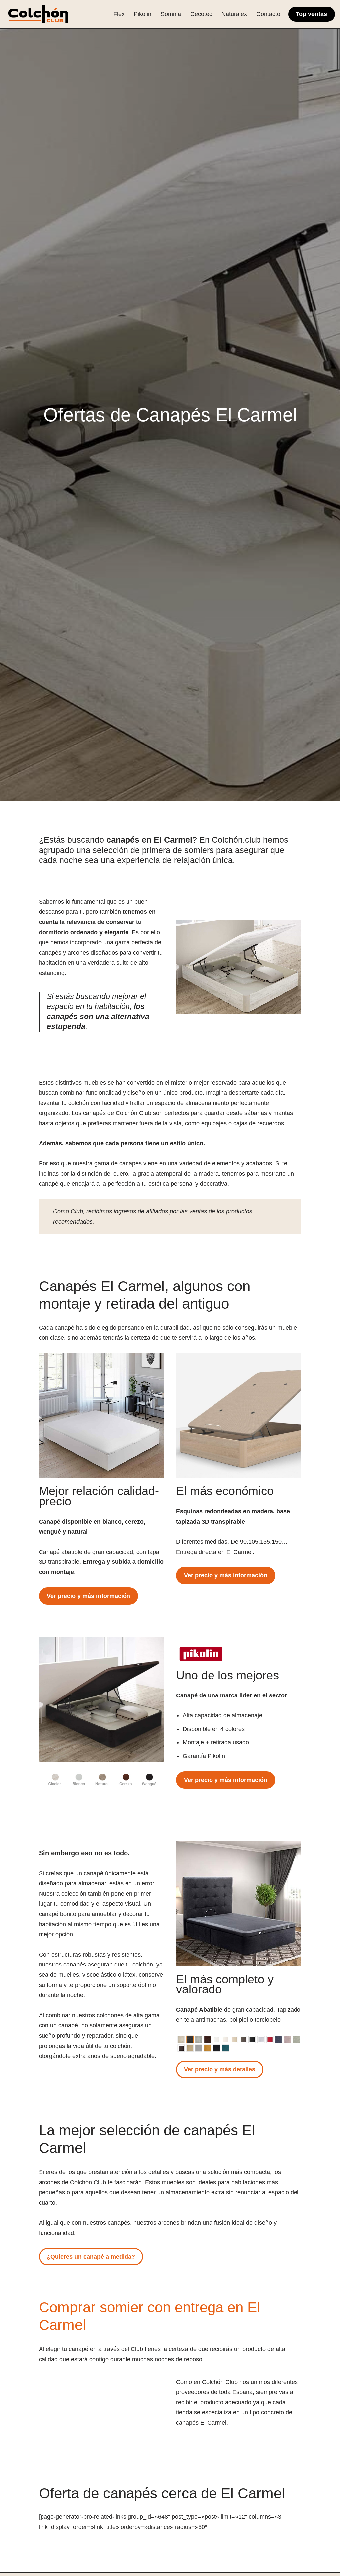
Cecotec (201, 14)
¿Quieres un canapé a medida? (91, 2257)
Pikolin (143, 14)
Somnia (171, 14)
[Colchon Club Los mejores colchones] (38, 14)
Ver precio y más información (88, 1596)
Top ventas (311, 14)
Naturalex (234, 14)
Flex (119, 14)
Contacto (268, 14)
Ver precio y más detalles (220, 2069)
